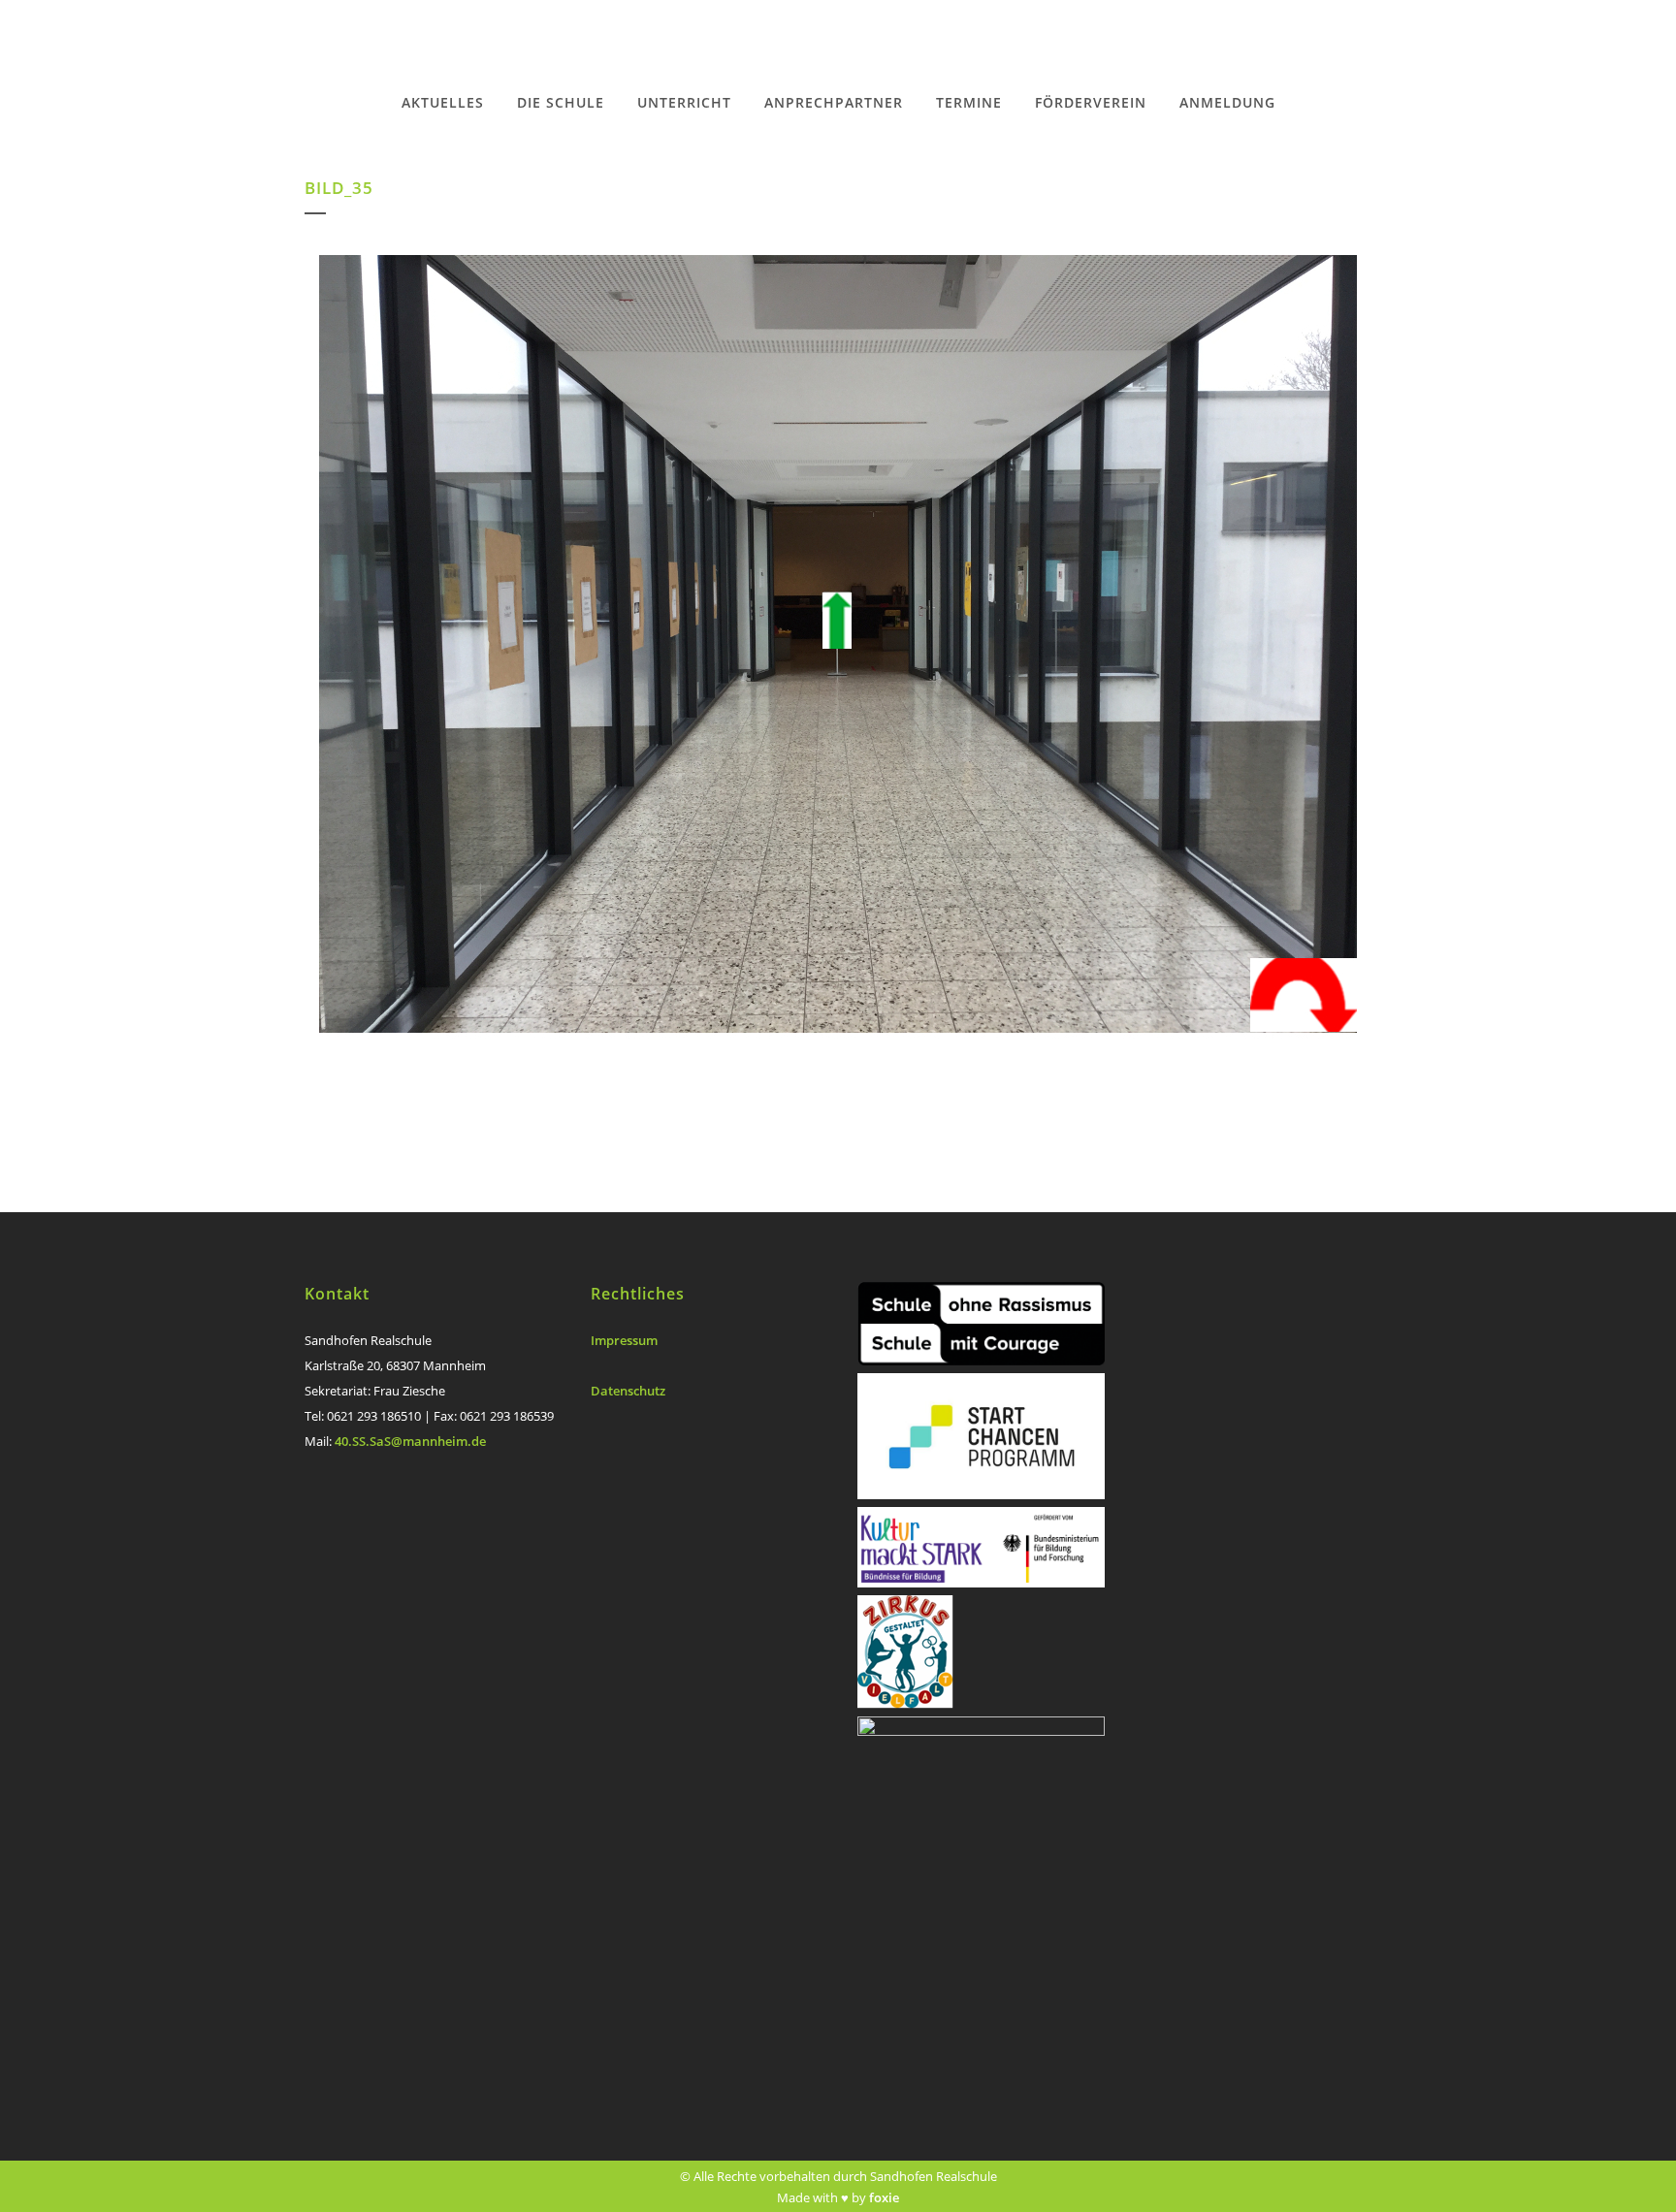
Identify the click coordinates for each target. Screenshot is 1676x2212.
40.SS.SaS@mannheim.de (410, 1441)
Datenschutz (628, 1391)
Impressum (624, 1340)
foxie (884, 2197)
